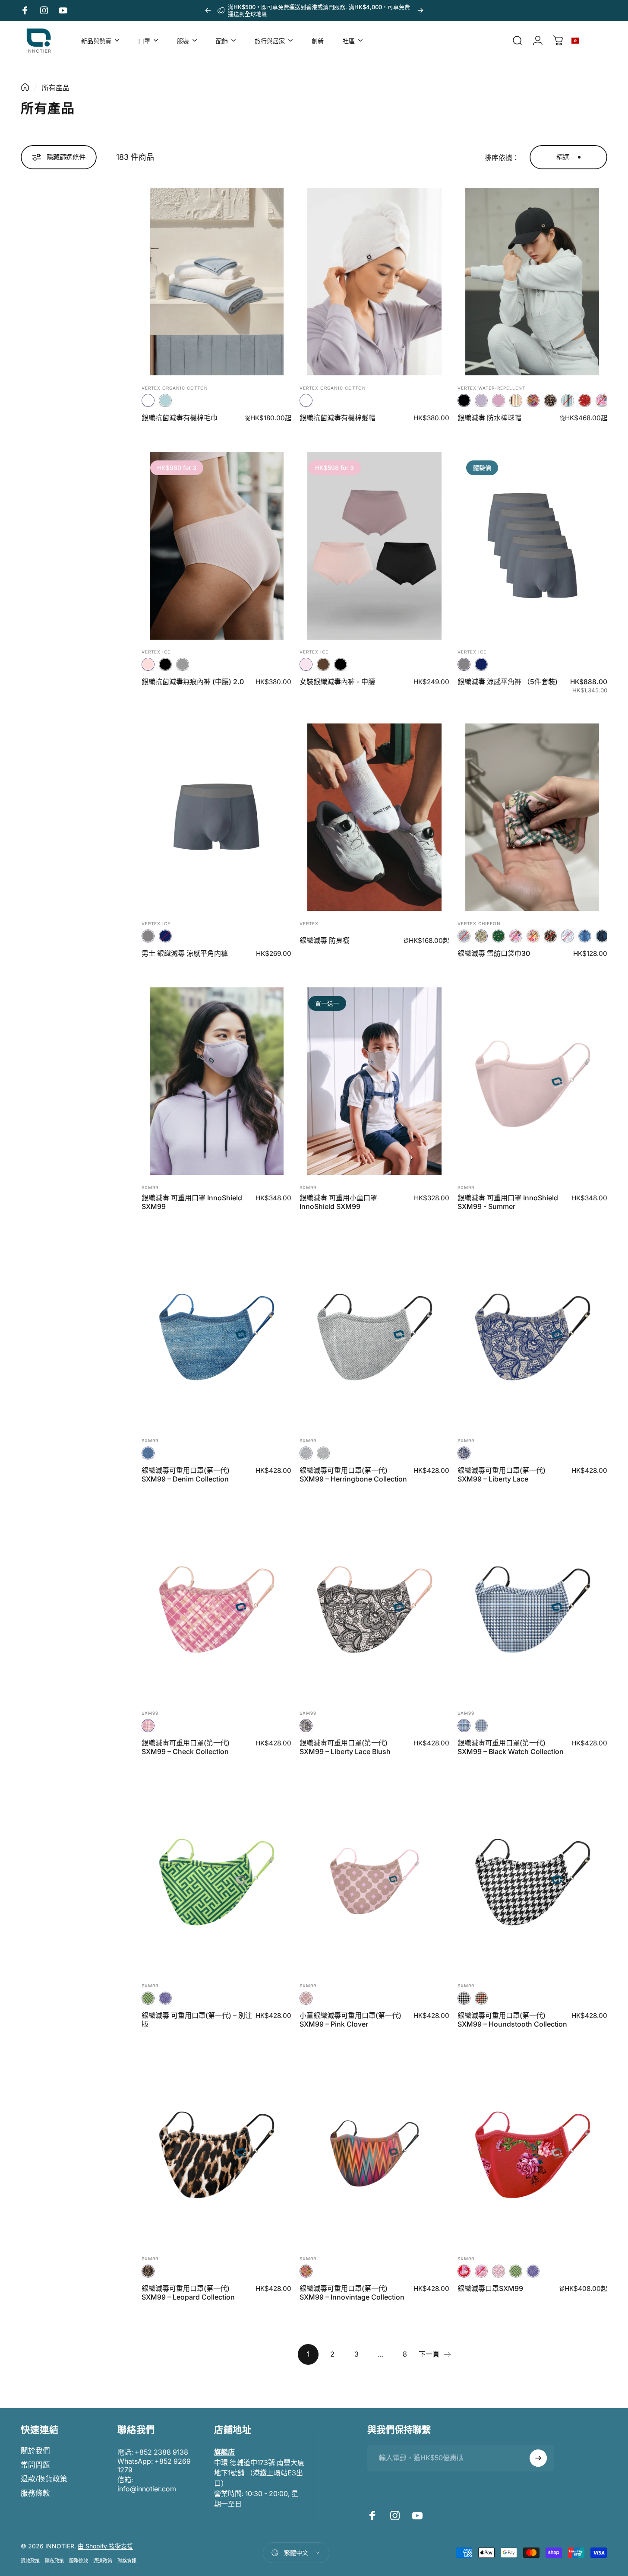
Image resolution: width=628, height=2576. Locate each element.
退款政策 (30, 2561)
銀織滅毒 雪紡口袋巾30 (494, 953)
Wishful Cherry (533, 936)
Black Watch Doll (481, 1726)
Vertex (309, 923)
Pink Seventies (516, 400)
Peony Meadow (602, 400)
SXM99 (150, 1187)
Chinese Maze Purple (165, 1998)
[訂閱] (538, 2458)
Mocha (323, 664)
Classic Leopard (148, 2271)
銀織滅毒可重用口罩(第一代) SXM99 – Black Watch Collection (511, 1747)
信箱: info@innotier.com (147, 2484)
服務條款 (35, 2493)
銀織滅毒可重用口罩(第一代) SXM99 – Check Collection (186, 1747)
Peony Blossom (499, 2271)
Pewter (183, 664)
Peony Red (464, 2271)
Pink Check (148, 1726)
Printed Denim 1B (602, 936)
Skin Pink (306, 664)
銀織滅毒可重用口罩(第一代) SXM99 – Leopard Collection (188, 2293)
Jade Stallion (499, 936)
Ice (148, 400)
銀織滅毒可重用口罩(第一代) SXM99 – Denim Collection (186, 1475)
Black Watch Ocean (464, 1726)
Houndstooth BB (481, 1998)
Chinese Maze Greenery (148, 1998)
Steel (464, 664)
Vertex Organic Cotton (175, 388)
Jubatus (550, 400)
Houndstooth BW (464, 1998)
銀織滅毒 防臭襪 (325, 940)
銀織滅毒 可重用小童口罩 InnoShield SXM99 (338, 1202)
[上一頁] (208, 10)
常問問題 (35, 2465)
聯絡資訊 (127, 2561)
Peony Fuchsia (481, 2271)
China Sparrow (568, 936)
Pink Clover (306, 1998)
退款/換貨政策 (44, 2479)
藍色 (481, 664)
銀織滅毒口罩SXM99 (490, 2288)
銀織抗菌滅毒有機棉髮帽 (338, 418)
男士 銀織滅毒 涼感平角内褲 (185, 953)
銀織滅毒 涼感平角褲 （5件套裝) (508, 682)
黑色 (464, 400)
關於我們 (35, 2451)
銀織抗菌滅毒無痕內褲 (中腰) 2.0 (193, 682)
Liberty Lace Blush (306, 1726)
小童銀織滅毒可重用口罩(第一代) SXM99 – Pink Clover (350, 2020)
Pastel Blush (499, 400)
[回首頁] (25, 87)
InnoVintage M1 (533, 400)
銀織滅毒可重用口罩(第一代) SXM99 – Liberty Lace (502, 1475)
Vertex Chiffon (479, 923)
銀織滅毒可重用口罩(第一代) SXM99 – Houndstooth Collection (512, 2020)
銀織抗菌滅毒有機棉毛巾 (180, 418)
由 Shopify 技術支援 (105, 2546)
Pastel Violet (481, 400)
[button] (590, 41)
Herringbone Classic (306, 1453)
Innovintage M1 (306, 2271)
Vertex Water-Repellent (491, 388)
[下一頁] (420, 10)
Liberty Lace (464, 1453)
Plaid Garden (464, 936)
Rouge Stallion (585, 400)
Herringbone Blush (323, 1453)
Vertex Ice (156, 652)
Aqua (165, 400)
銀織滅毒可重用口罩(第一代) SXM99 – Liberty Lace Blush (345, 1747)
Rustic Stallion (481, 936)
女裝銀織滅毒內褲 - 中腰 (337, 682)
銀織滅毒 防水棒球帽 (489, 418)
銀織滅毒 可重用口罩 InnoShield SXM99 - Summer (508, 1202)
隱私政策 (54, 2561)
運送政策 (103, 2561)
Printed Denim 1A (585, 936)
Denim (148, 1453)
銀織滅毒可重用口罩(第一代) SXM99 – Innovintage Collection (352, 2293)
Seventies (568, 400)
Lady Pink (148, 664)
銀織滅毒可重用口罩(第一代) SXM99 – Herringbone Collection (353, 1475)
